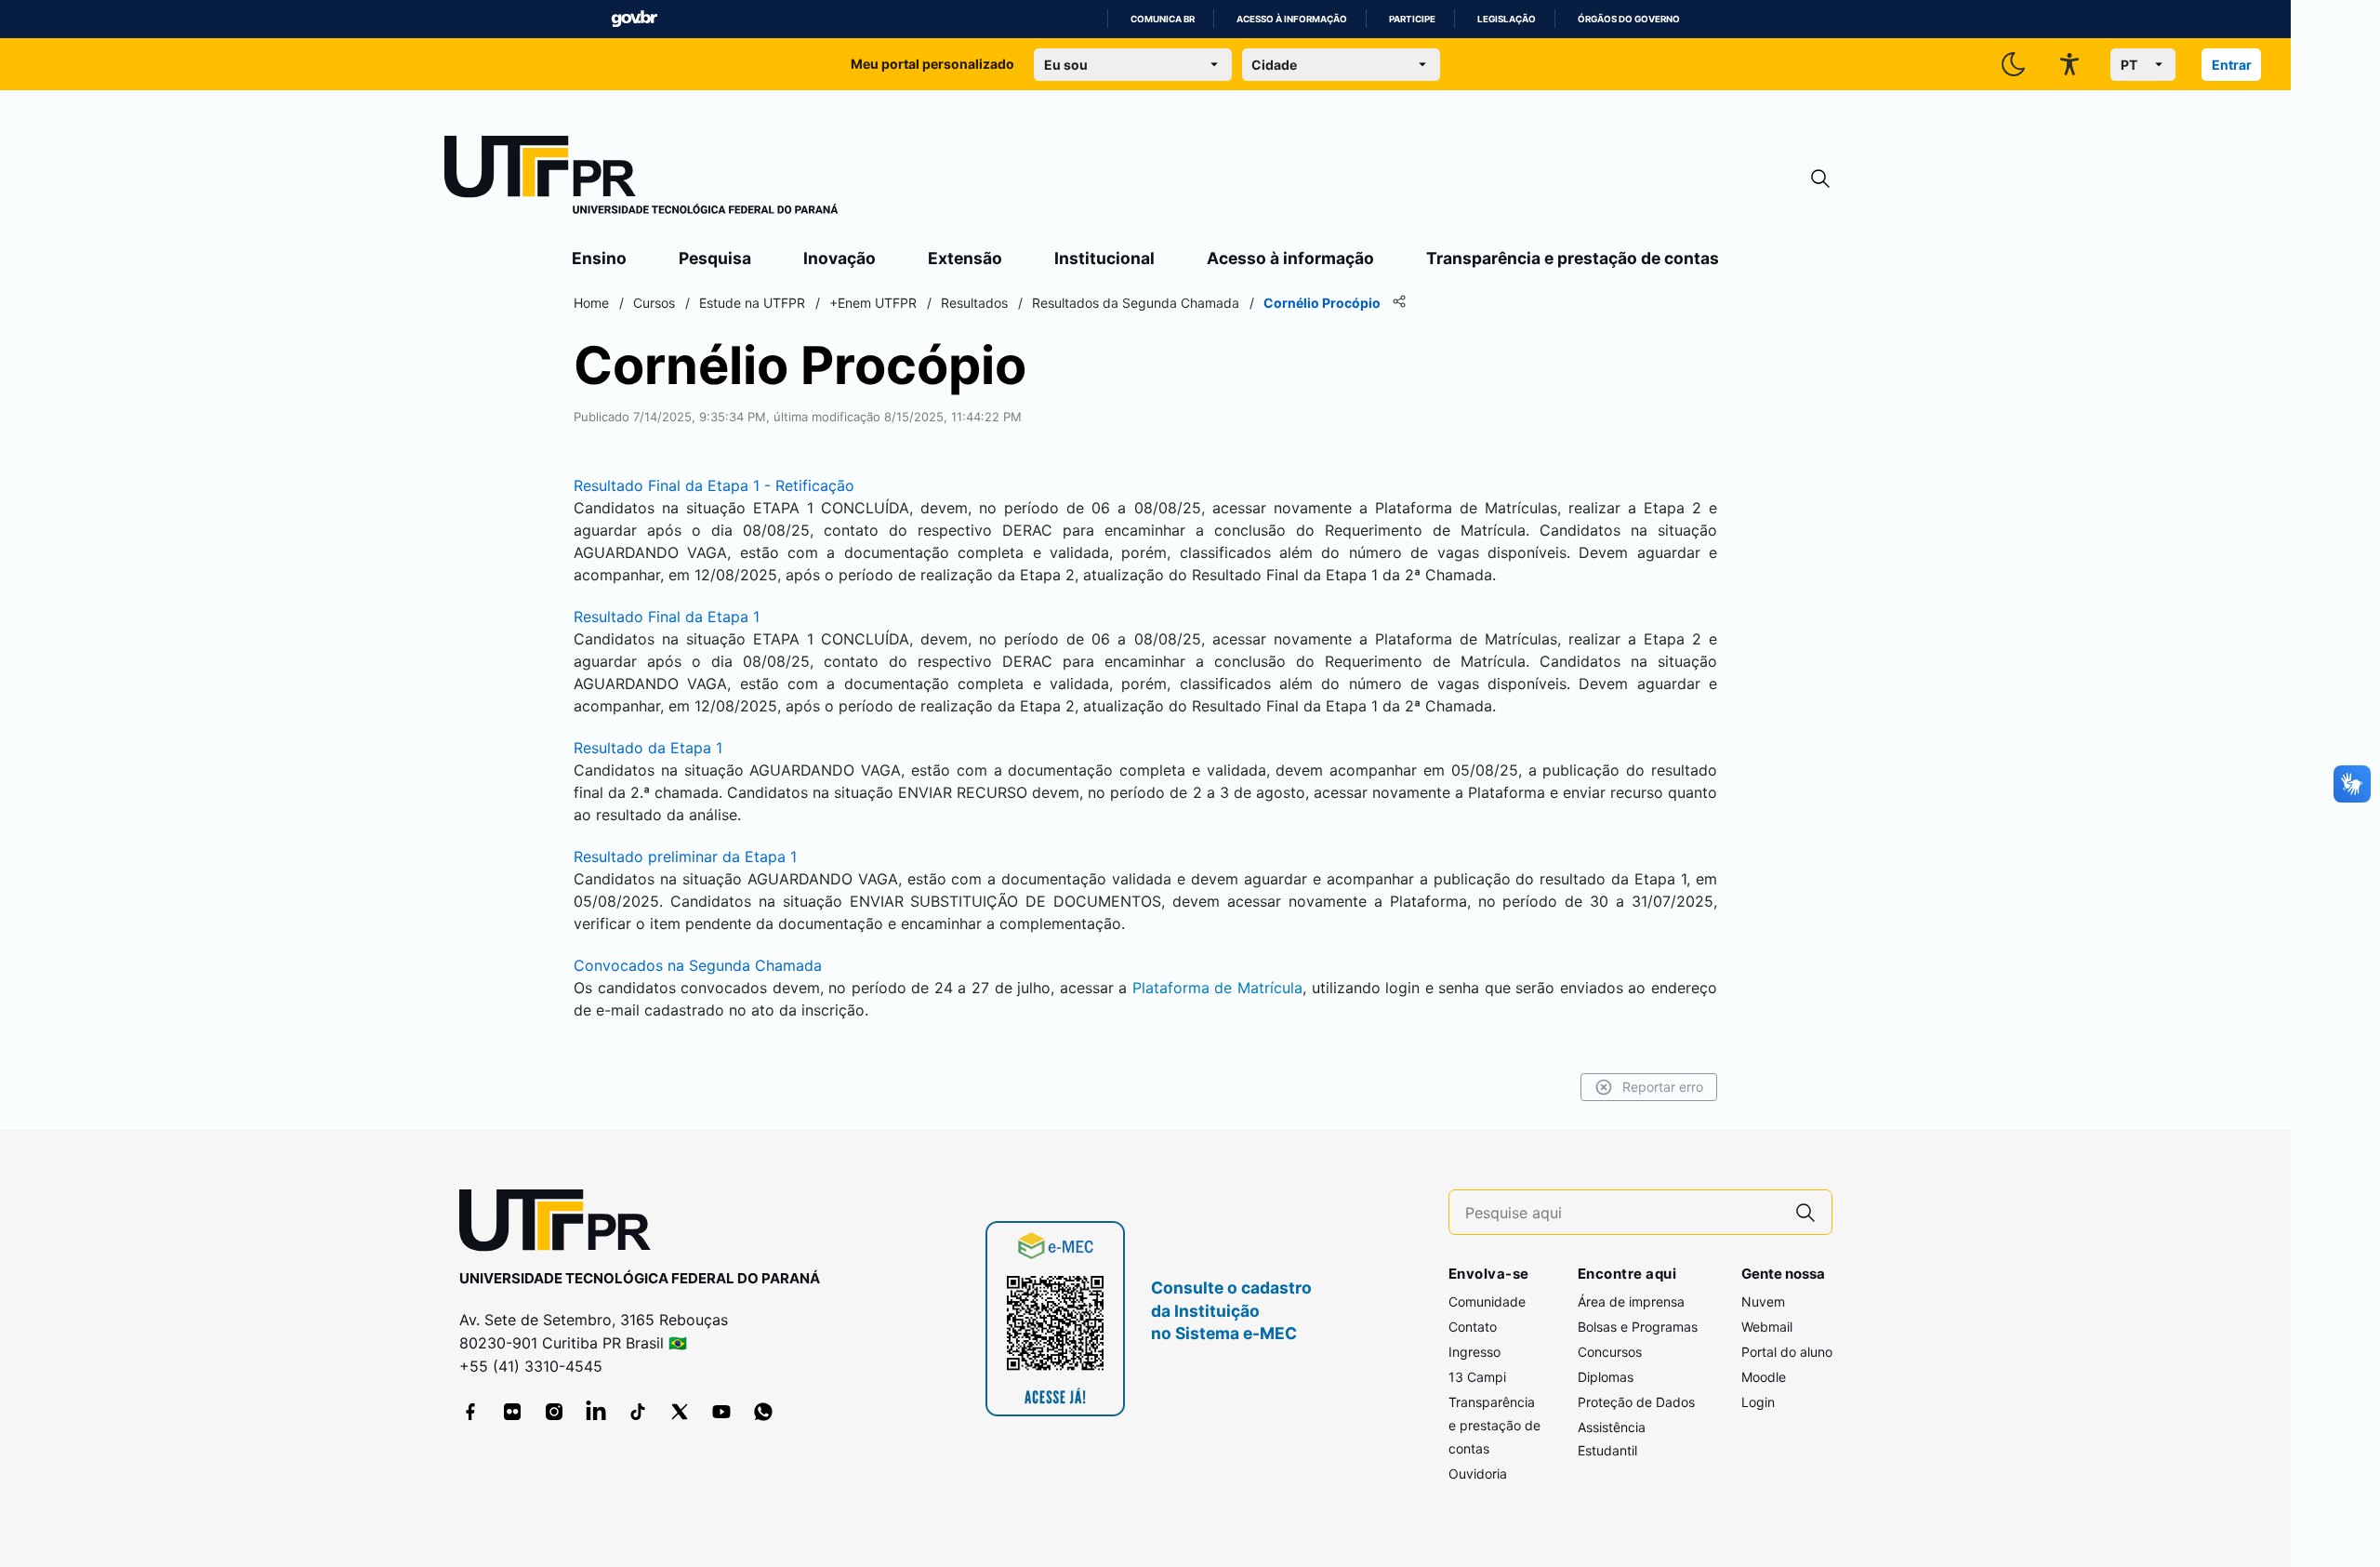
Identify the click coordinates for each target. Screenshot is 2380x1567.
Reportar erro (1663, 1087)
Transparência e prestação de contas (1573, 258)
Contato (1473, 1327)
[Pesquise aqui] (1805, 1212)
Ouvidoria (1478, 1474)
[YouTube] (721, 1412)
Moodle (1764, 1377)
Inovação (840, 258)
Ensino (599, 258)
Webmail (1767, 1327)
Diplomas (1606, 1377)
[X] (680, 1412)
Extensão (965, 258)
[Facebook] (470, 1412)
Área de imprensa (1631, 1301)
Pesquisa (715, 258)
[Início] (641, 179)
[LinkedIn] (596, 1412)
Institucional (1104, 258)
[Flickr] (512, 1412)
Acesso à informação (1292, 19)
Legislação (1507, 19)
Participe (1412, 19)
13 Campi (1477, 1377)
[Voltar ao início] (562, 1224)
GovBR (634, 19)
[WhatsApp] (763, 1412)
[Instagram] (554, 1412)
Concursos (1610, 1352)
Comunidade (1487, 1301)
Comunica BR (1163, 19)
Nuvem (1763, 1301)
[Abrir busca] (1820, 179)
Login (1758, 1402)
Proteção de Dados (1636, 1402)
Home (591, 303)
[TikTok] (638, 1412)
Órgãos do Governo (1629, 19)
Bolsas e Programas (1638, 1327)
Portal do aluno (1787, 1352)
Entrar (2232, 65)
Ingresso (1474, 1352)
